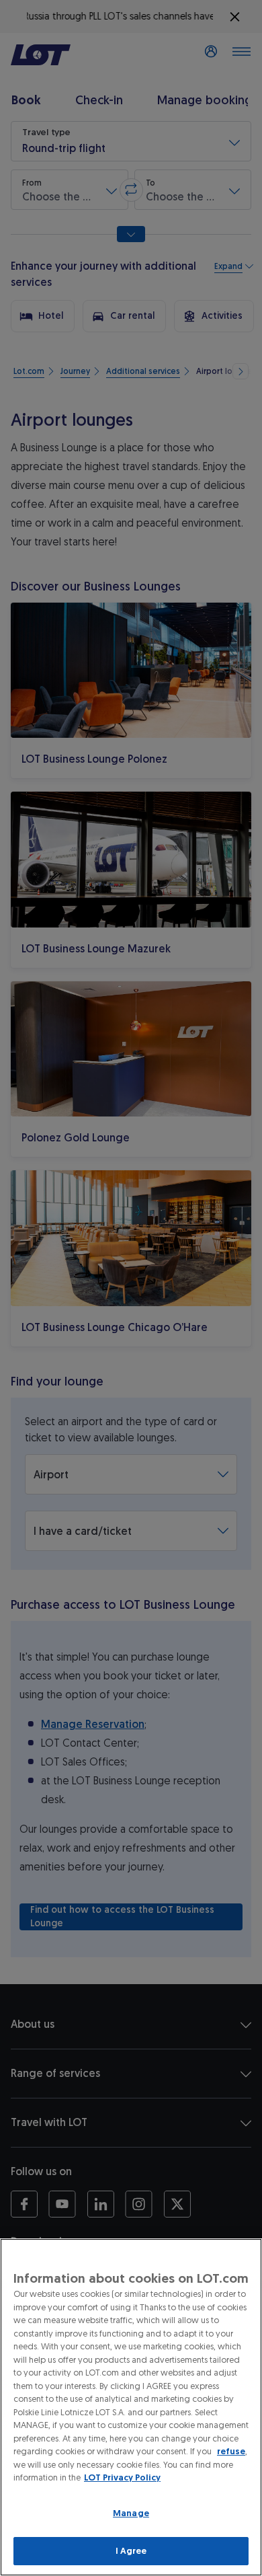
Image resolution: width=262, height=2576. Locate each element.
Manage (131, 2513)
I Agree (131, 2551)
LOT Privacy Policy (122, 2477)
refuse (231, 2451)
